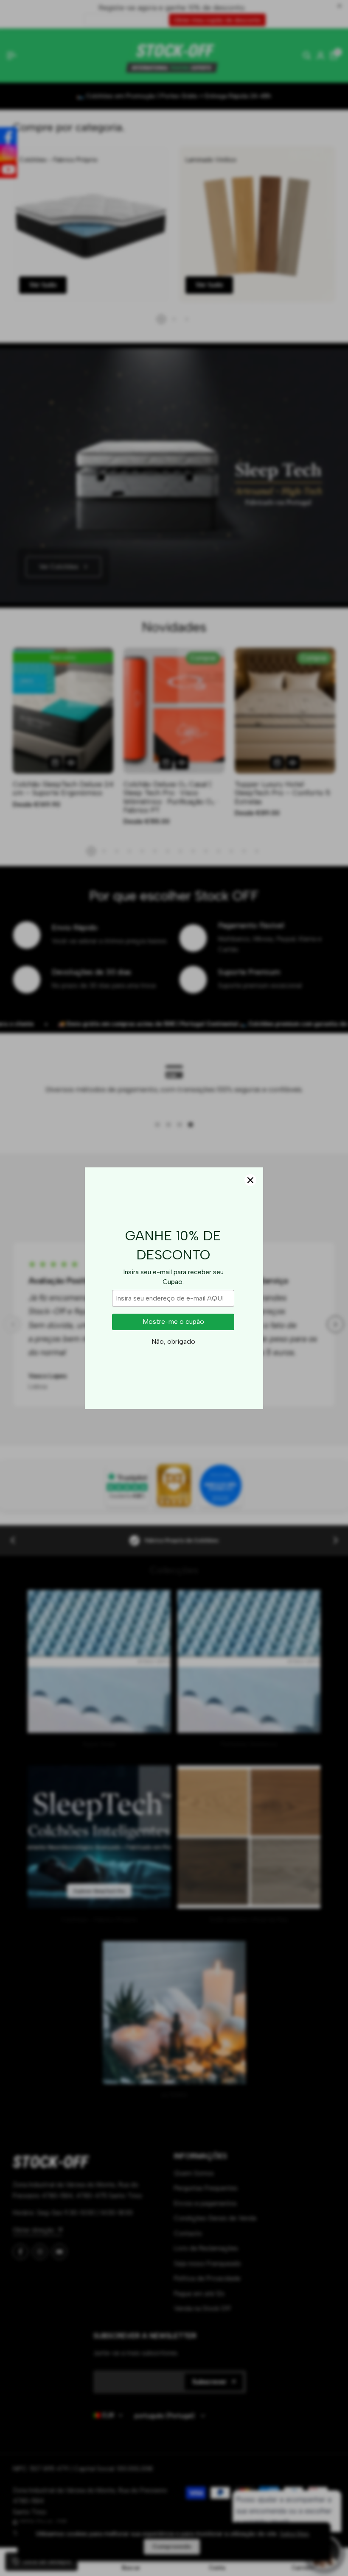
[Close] (250, 1180)
